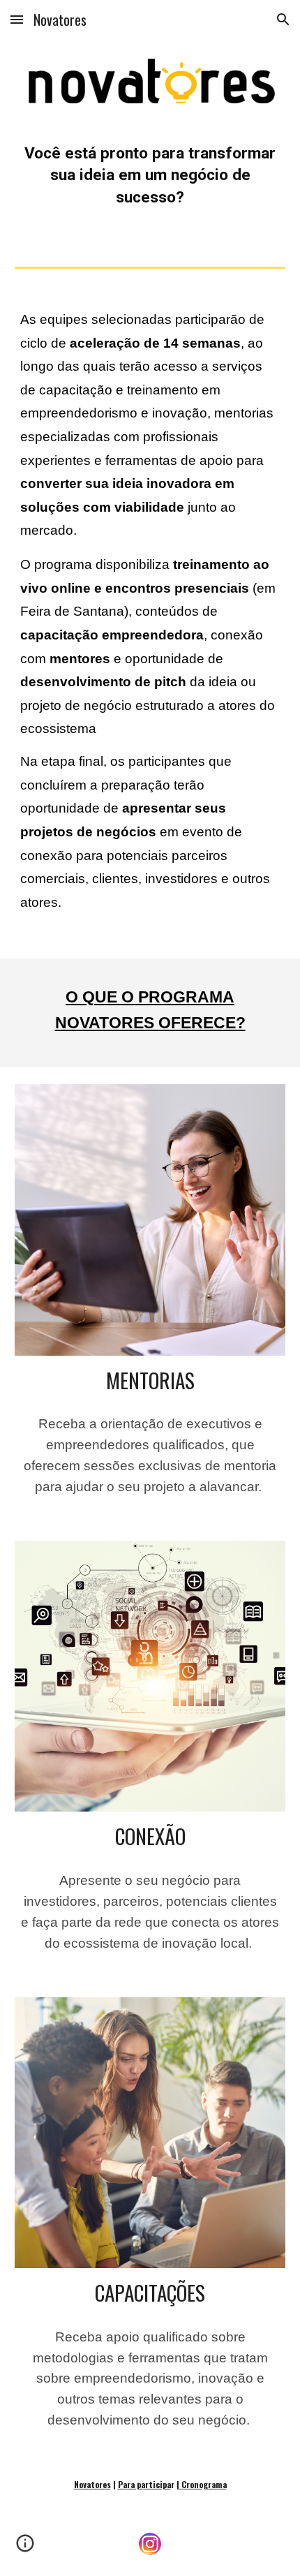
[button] (17, 19)
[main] (150, 182)
